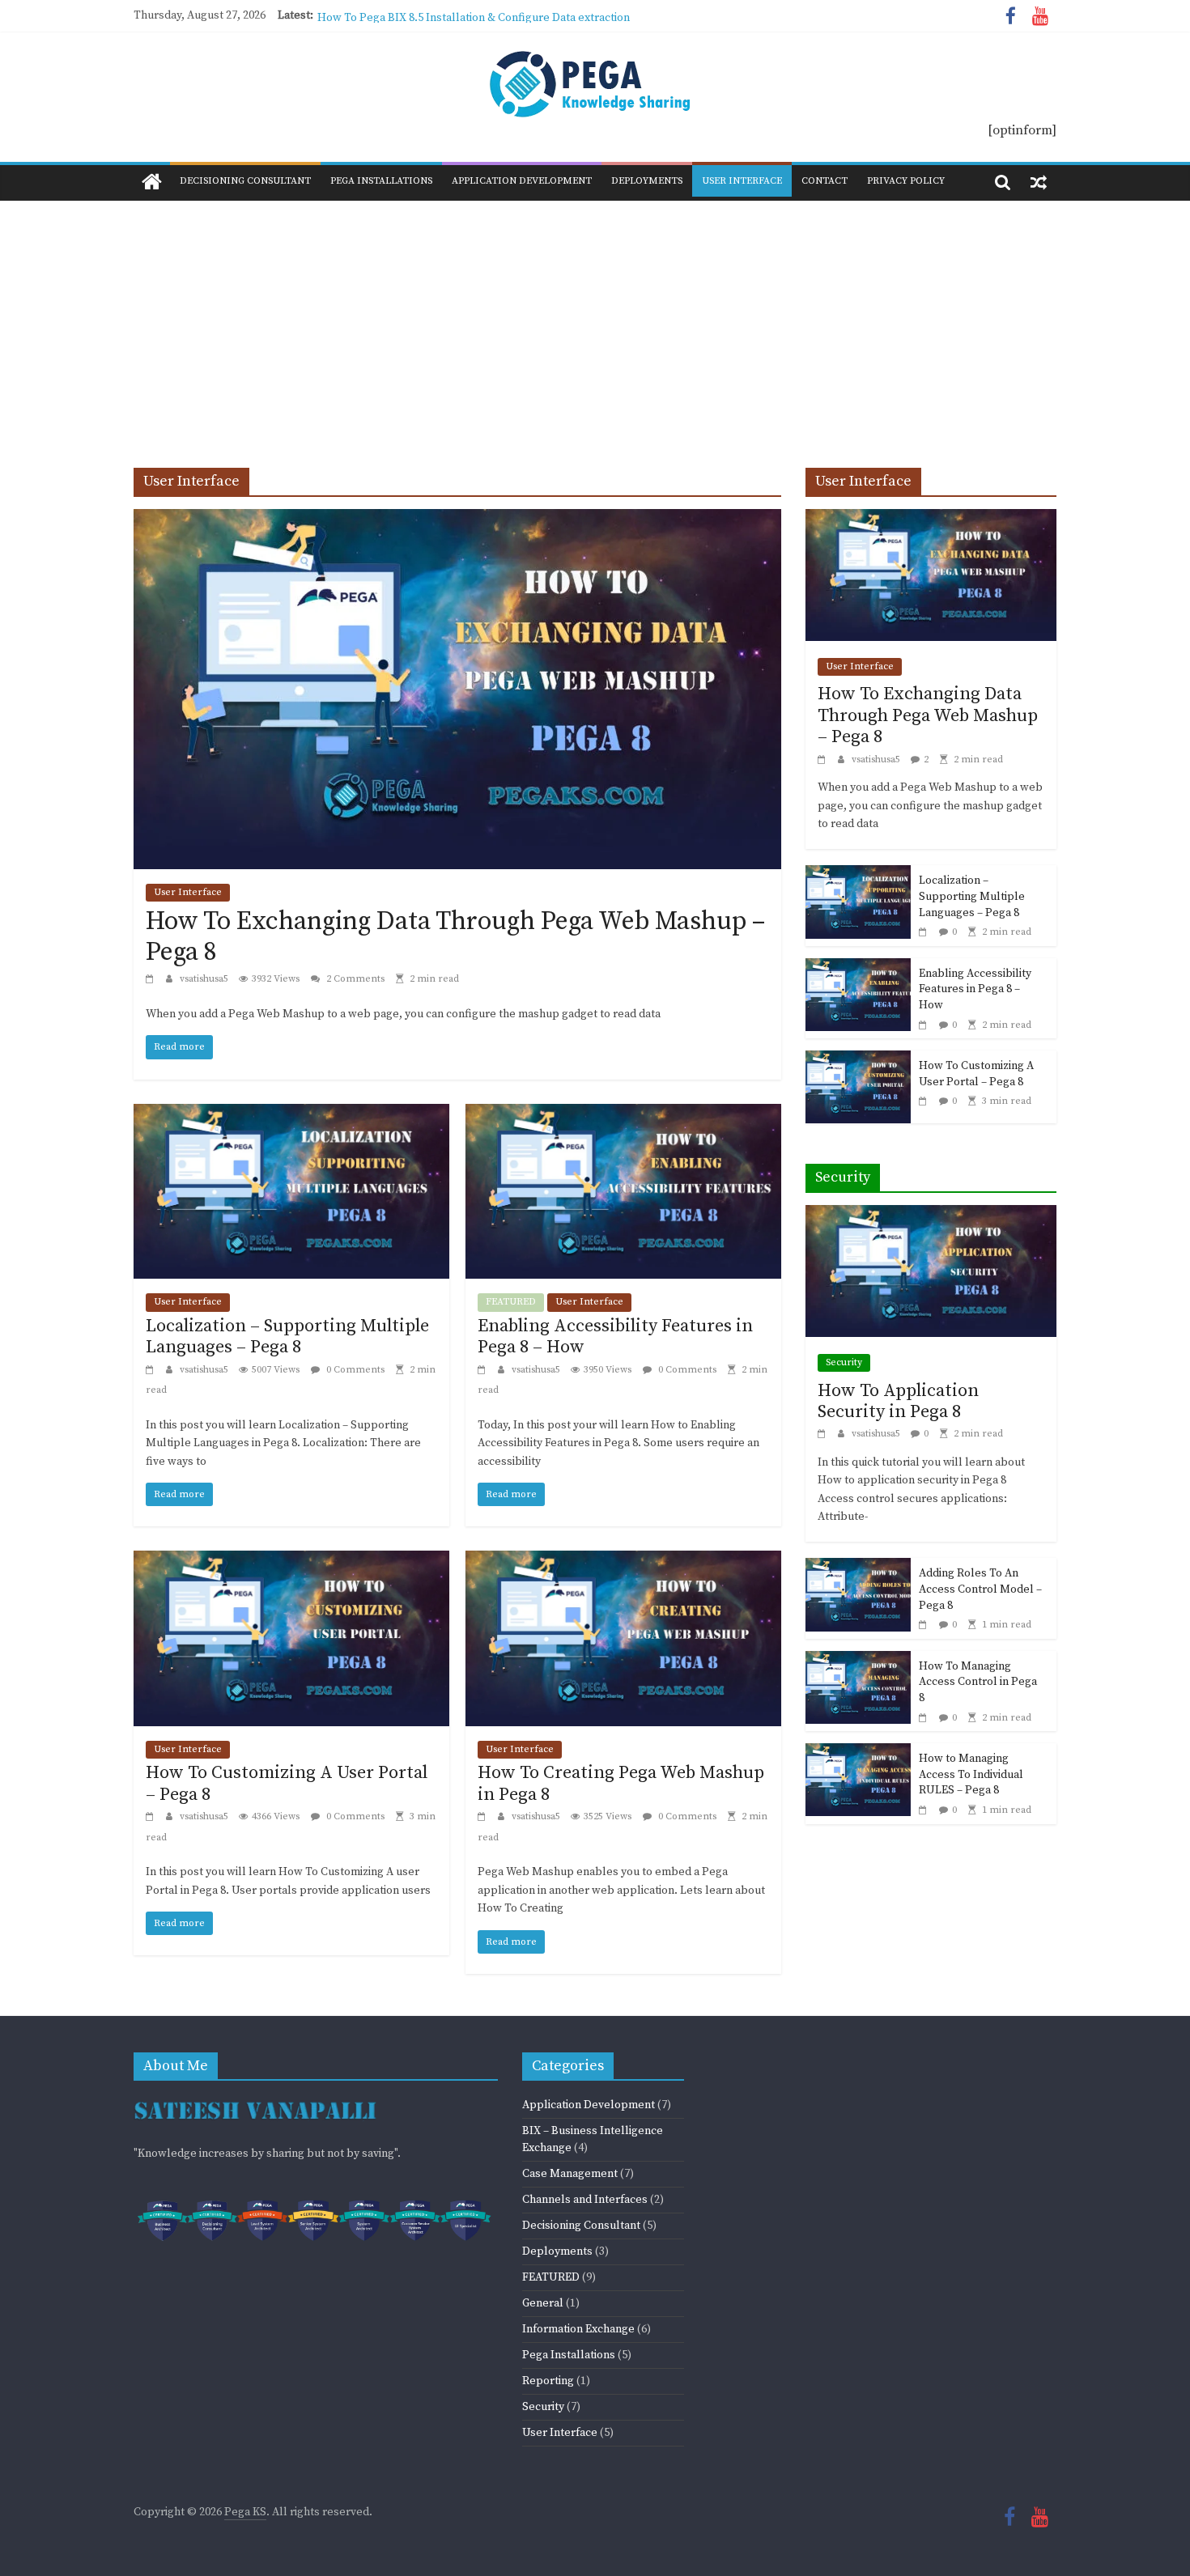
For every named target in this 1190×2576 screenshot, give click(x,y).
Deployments (647, 181)
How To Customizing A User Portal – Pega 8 (287, 1783)
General (543, 2303)
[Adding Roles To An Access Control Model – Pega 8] (858, 1568)
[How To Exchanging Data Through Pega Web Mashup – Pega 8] (457, 519)
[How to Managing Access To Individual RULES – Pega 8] (858, 1753)
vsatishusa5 (205, 979)
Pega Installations (381, 181)
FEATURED (511, 1302)
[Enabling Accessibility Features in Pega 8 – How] (623, 1114)
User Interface (742, 181)
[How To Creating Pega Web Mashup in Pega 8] (623, 1560)
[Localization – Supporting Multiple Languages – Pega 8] (291, 1114)
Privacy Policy (906, 181)
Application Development (522, 181)
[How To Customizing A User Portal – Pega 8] (291, 1560)
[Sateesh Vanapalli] (255, 2100)
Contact (824, 181)
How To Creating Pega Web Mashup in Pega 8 (621, 1783)
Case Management (570, 2174)
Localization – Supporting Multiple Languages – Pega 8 (287, 1337)
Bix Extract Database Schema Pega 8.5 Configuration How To (472, 15)
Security (844, 1362)
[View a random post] (1039, 182)
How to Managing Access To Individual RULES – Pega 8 (971, 1774)
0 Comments (354, 1370)
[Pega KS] (152, 183)
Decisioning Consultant (245, 181)
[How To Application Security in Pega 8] (931, 1215)
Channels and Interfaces (585, 2200)
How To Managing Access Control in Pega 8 (978, 1682)
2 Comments (354, 979)
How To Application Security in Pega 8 (898, 1401)
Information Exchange (578, 2329)
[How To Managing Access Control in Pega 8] (858, 1661)
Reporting (548, 2381)
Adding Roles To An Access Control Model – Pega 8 (980, 1589)
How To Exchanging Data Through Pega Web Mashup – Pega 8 (455, 937)
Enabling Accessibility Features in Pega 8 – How (615, 1337)
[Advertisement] (595, 322)
